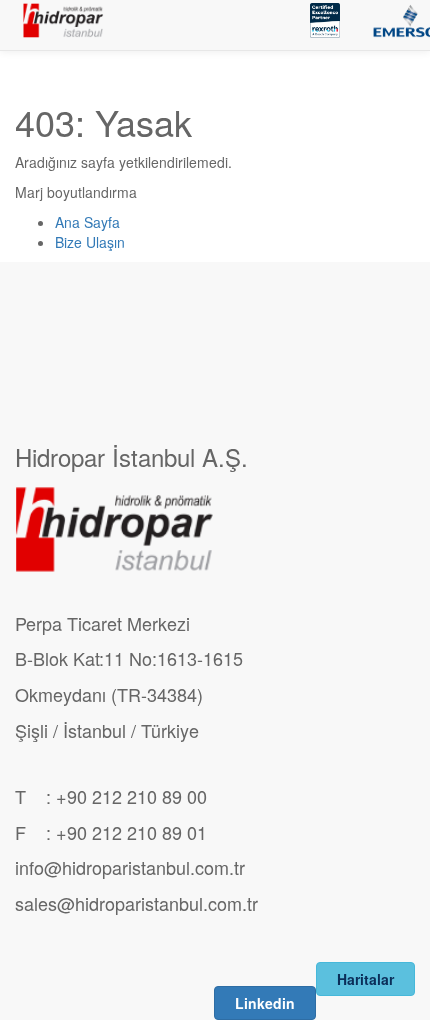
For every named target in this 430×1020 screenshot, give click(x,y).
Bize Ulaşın (90, 242)
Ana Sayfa (87, 222)
